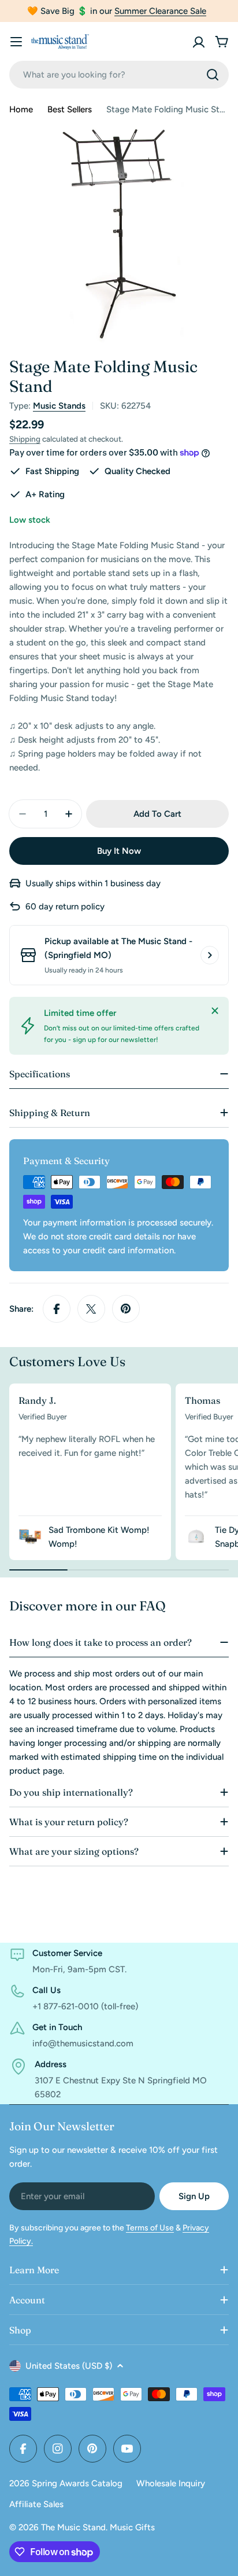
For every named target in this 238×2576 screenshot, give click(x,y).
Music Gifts (132, 2527)
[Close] (215, 1011)
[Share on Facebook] (57, 1309)
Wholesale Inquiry (171, 2483)
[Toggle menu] (16, 42)
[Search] (213, 75)
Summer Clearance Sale (160, 11)
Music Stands (59, 406)
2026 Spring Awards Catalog (66, 2483)
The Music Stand (73, 2527)
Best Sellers (70, 109)
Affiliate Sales (36, 2504)
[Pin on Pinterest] (126, 1309)
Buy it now (119, 851)
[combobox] (119, 75)
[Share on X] (91, 1309)
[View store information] (210, 955)
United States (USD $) (69, 2366)
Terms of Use (150, 2228)
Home (21, 109)
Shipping (25, 439)
